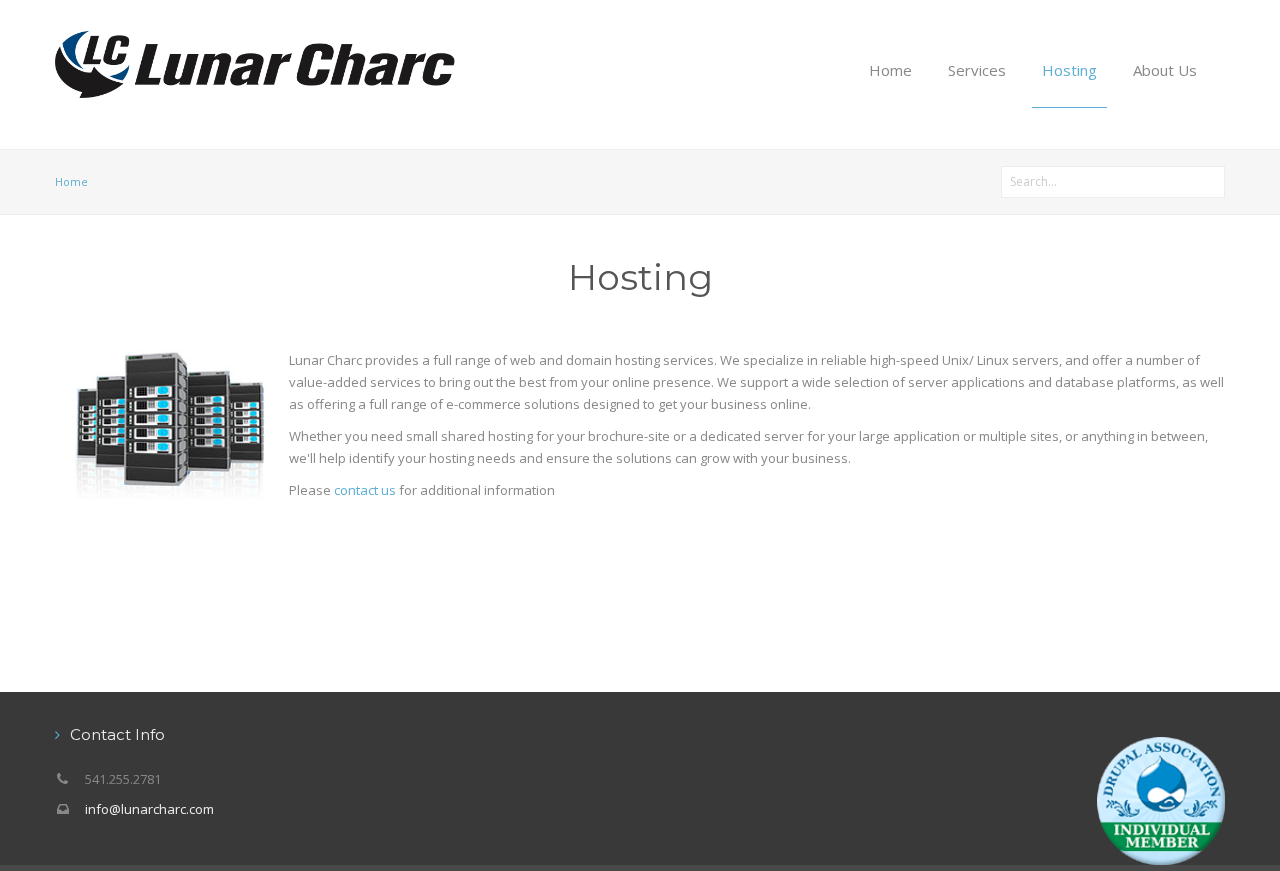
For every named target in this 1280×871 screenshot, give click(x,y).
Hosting (1069, 70)
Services (977, 70)
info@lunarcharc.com (149, 809)
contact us (365, 490)
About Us (1165, 70)
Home (890, 70)
